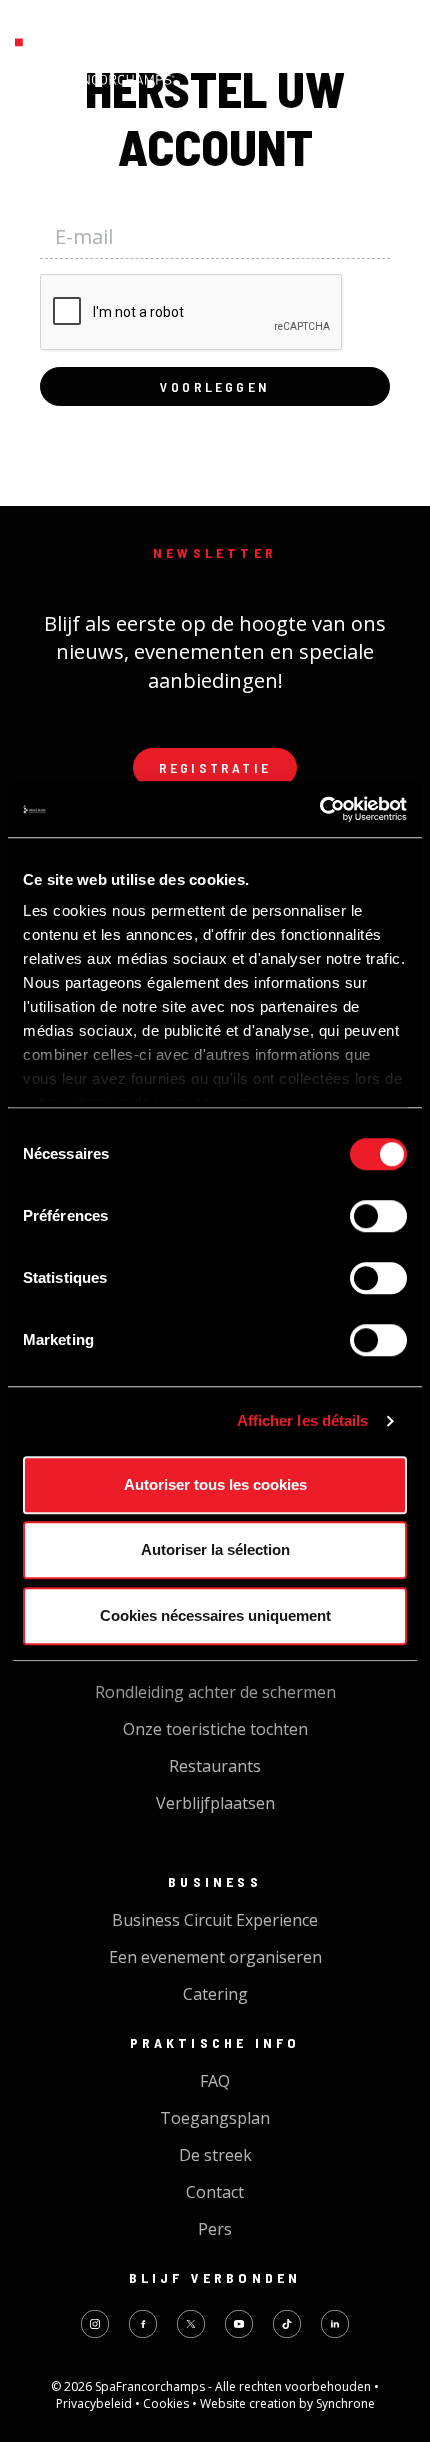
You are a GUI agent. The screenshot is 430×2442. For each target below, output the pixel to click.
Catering (215, 1994)
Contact (215, 2192)
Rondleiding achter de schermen (215, 1692)
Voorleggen (215, 386)
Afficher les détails (303, 1420)
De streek (215, 2155)
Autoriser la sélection (215, 1549)
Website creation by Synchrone (287, 2403)
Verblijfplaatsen (215, 1803)
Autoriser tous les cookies (215, 1484)
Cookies (167, 2403)
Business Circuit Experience (215, 1920)
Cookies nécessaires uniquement (215, 1615)
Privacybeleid (95, 2403)
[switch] (378, 1216)
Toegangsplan (215, 2118)
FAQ (215, 2081)
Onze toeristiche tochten (215, 1729)
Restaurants (215, 1766)
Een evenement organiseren (215, 1957)
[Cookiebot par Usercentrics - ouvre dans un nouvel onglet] (319, 809)
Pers (215, 2229)
